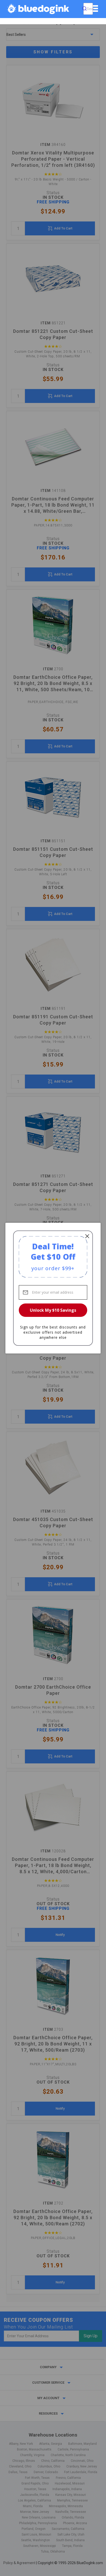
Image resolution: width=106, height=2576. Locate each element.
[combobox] (88, 9)
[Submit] (84, 9)
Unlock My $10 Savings (53, 1310)
